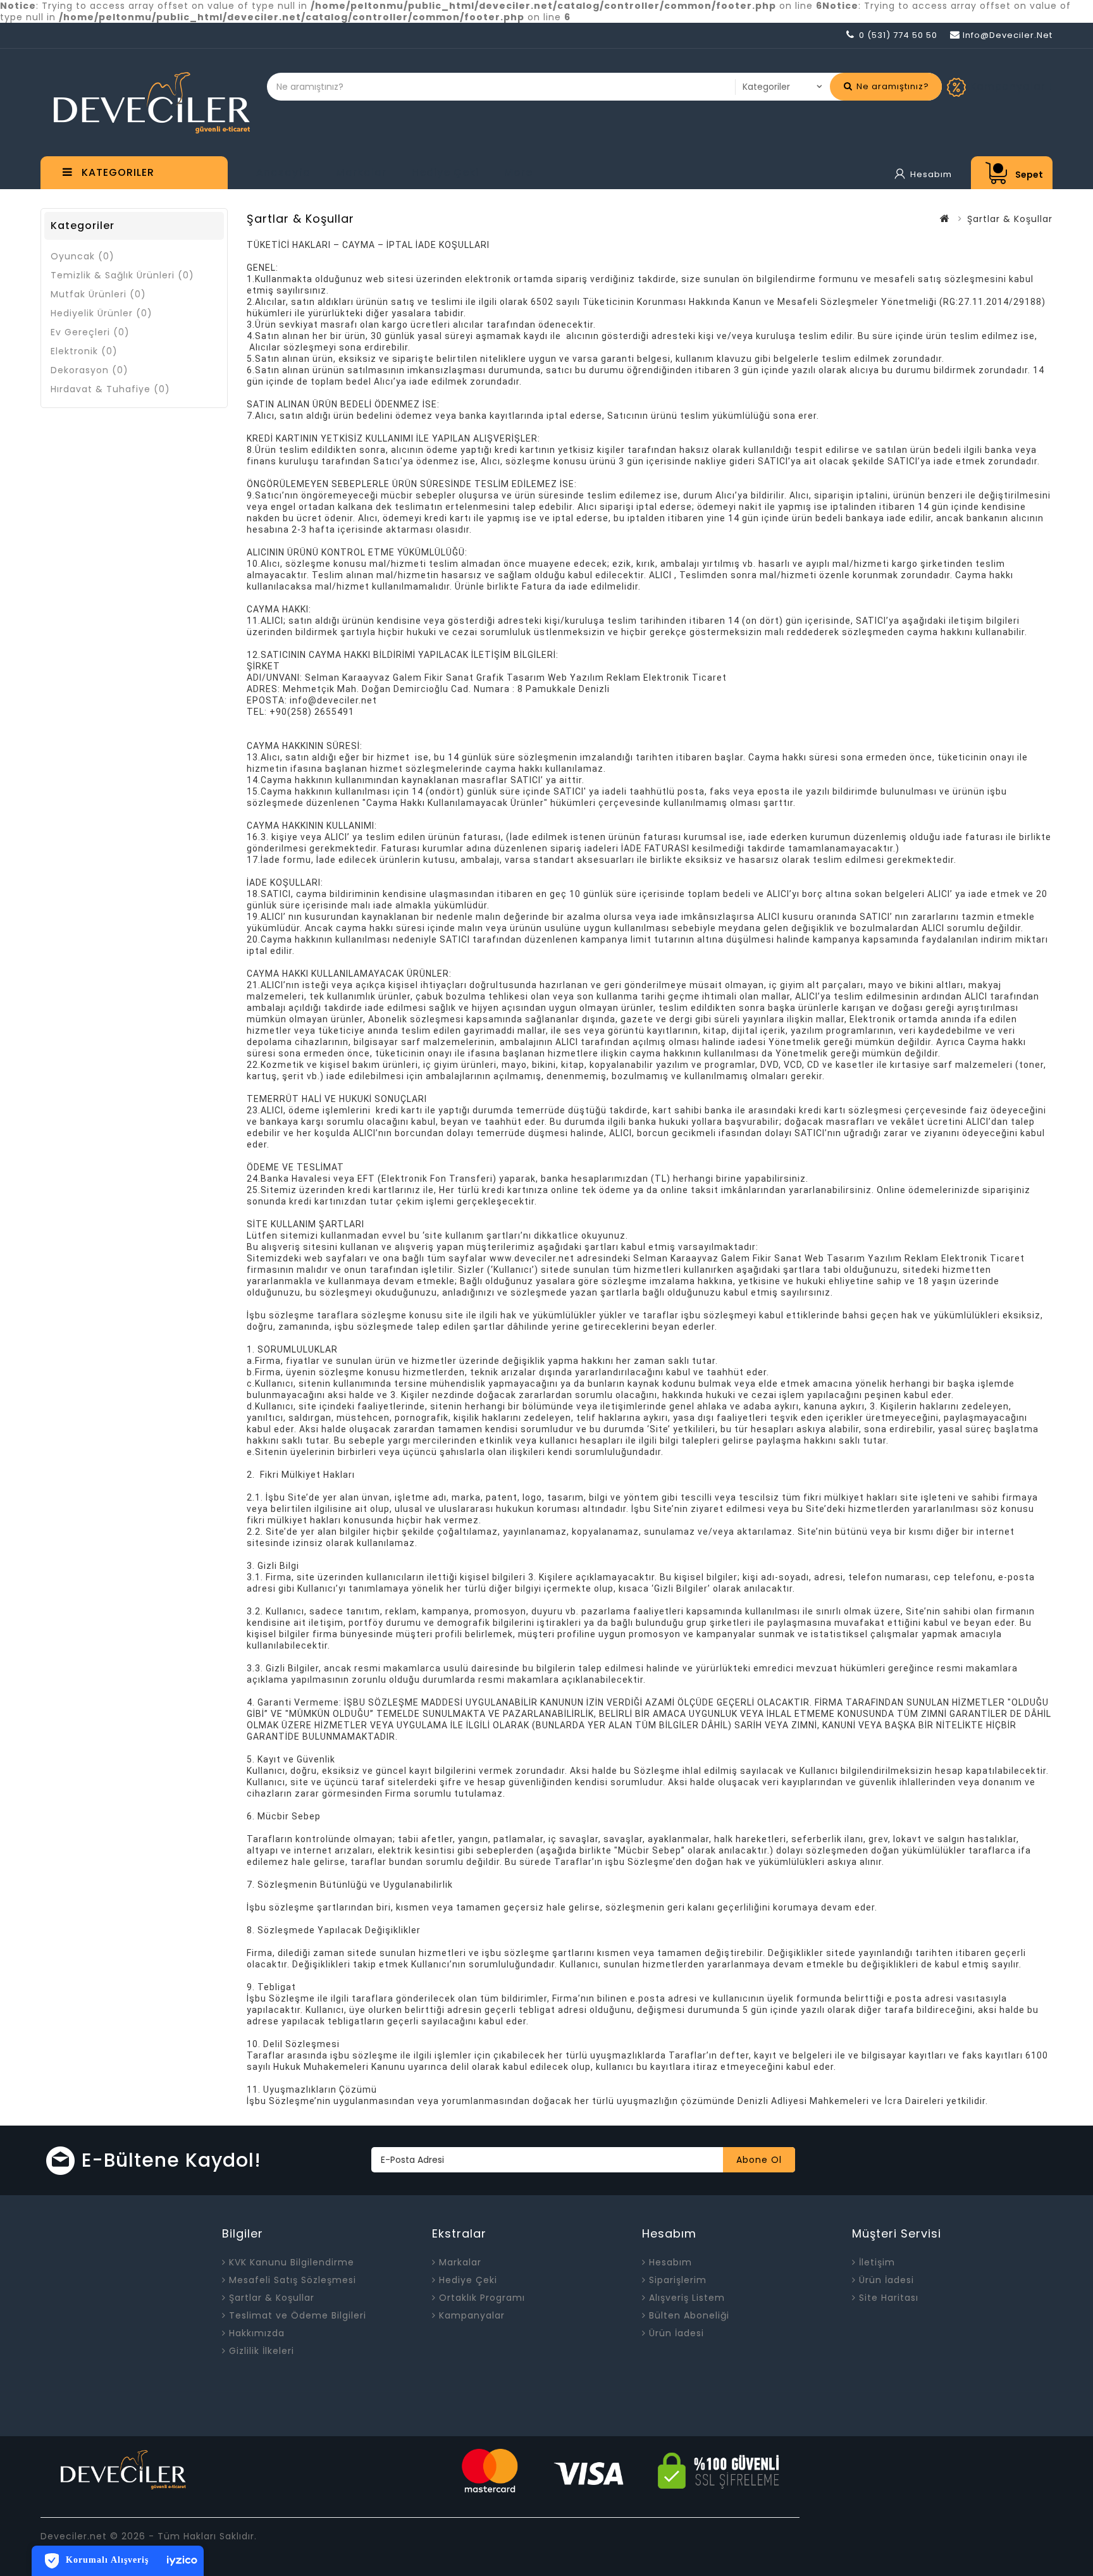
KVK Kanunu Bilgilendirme (292, 2262)
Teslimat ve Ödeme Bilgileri (298, 2315)
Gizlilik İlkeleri (262, 2351)
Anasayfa (283, 172)
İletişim (877, 2262)
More (518, 172)
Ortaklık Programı (482, 2298)
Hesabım (670, 2262)
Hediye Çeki (445, 172)
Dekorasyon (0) (90, 370)
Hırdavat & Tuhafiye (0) (110, 389)
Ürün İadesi (676, 2333)
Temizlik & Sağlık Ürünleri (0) (122, 275)
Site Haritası (889, 2298)
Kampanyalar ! (1011, 86)
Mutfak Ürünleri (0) (98, 294)
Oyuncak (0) (83, 256)
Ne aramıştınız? (892, 86)
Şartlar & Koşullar (272, 2298)
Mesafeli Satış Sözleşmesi (293, 2280)
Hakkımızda (257, 2333)
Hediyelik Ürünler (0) (102, 313)
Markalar (361, 172)
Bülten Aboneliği (689, 2315)
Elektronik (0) (84, 351)
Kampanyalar (472, 2315)
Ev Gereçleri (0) (90, 332)
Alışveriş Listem (687, 2298)
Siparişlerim (678, 2280)
